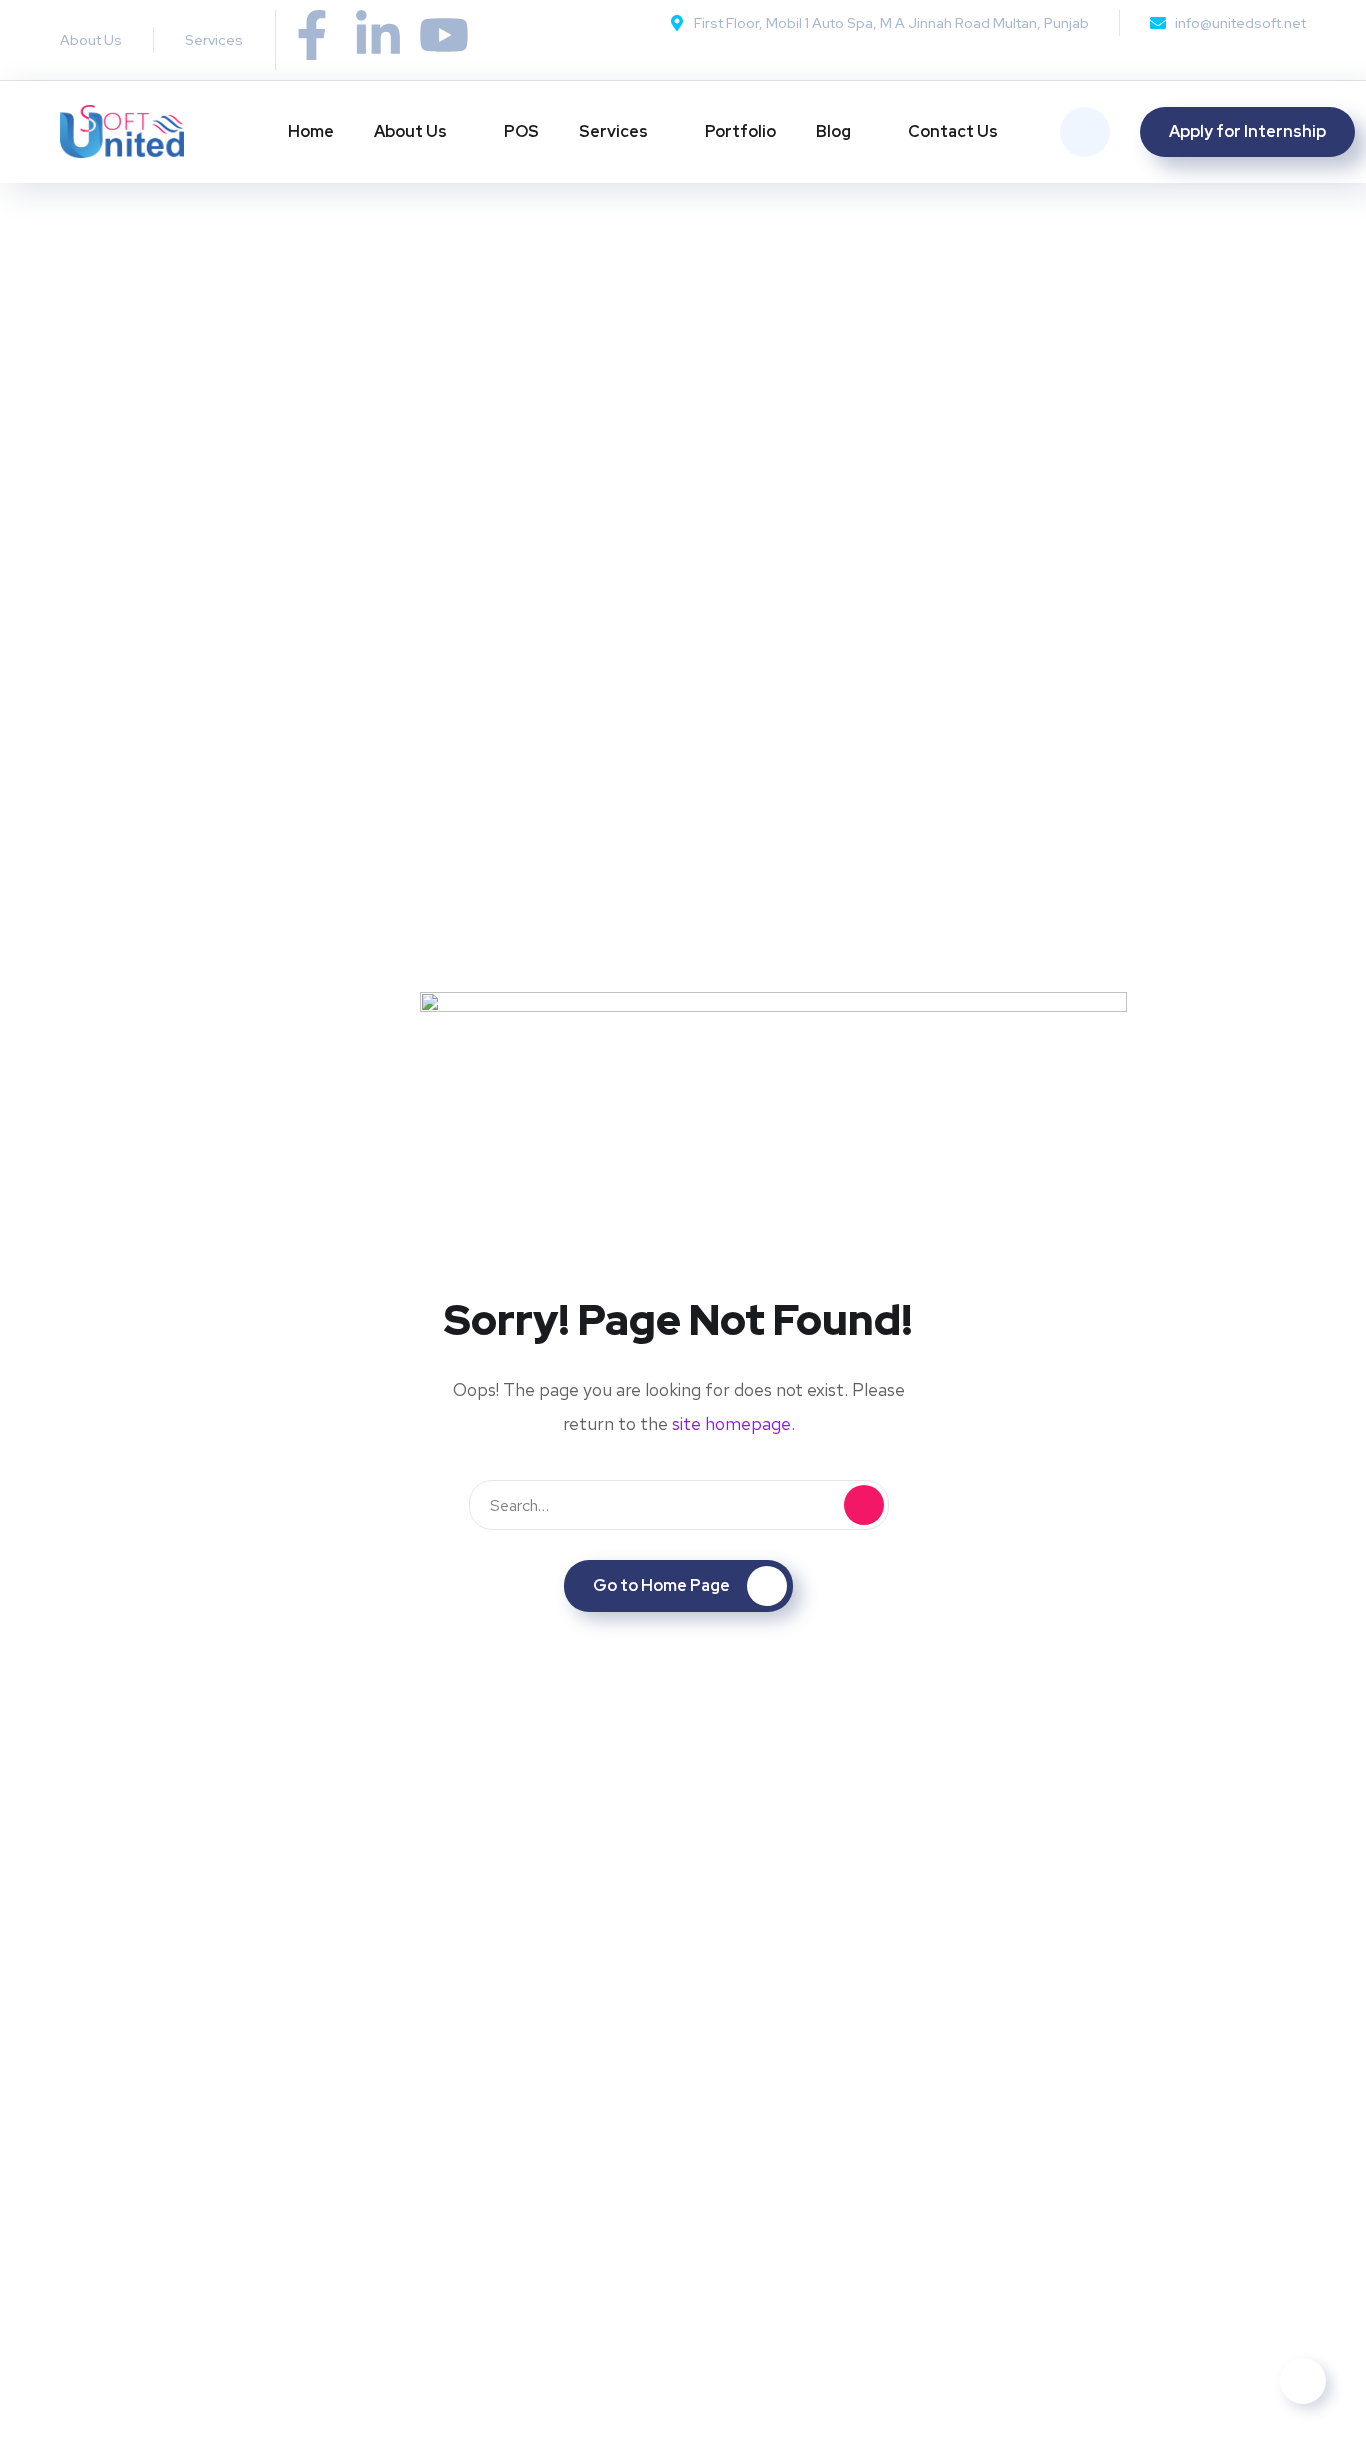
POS (521, 131)
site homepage (731, 1423)
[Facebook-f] (312, 35)
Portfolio (740, 131)
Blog (833, 131)
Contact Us (953, 131)
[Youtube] (444, 35)
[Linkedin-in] (378, 35)
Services (613, 131)
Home (311, 131)
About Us (410, 131)
